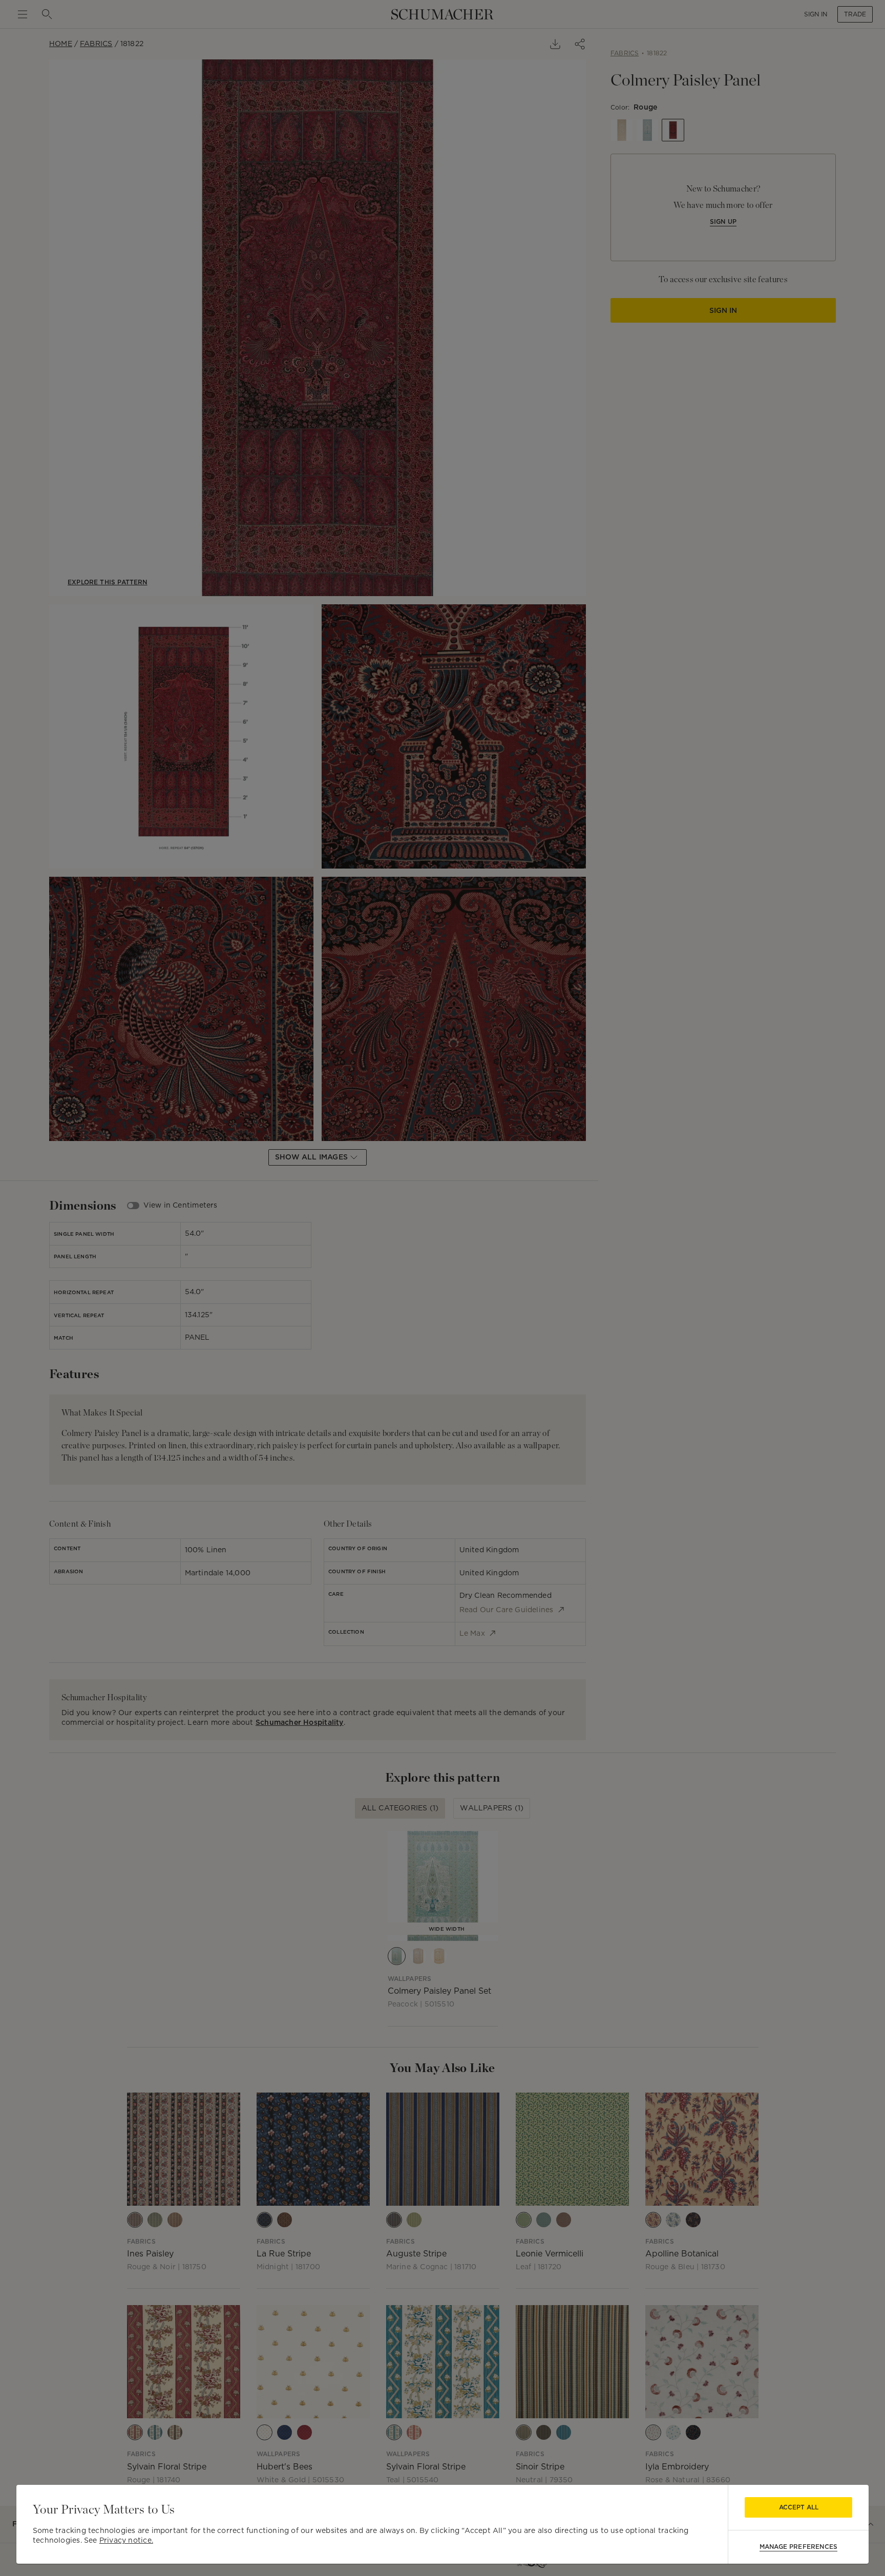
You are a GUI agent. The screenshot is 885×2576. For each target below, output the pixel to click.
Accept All (799, 2507)
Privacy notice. (126, 2540)
